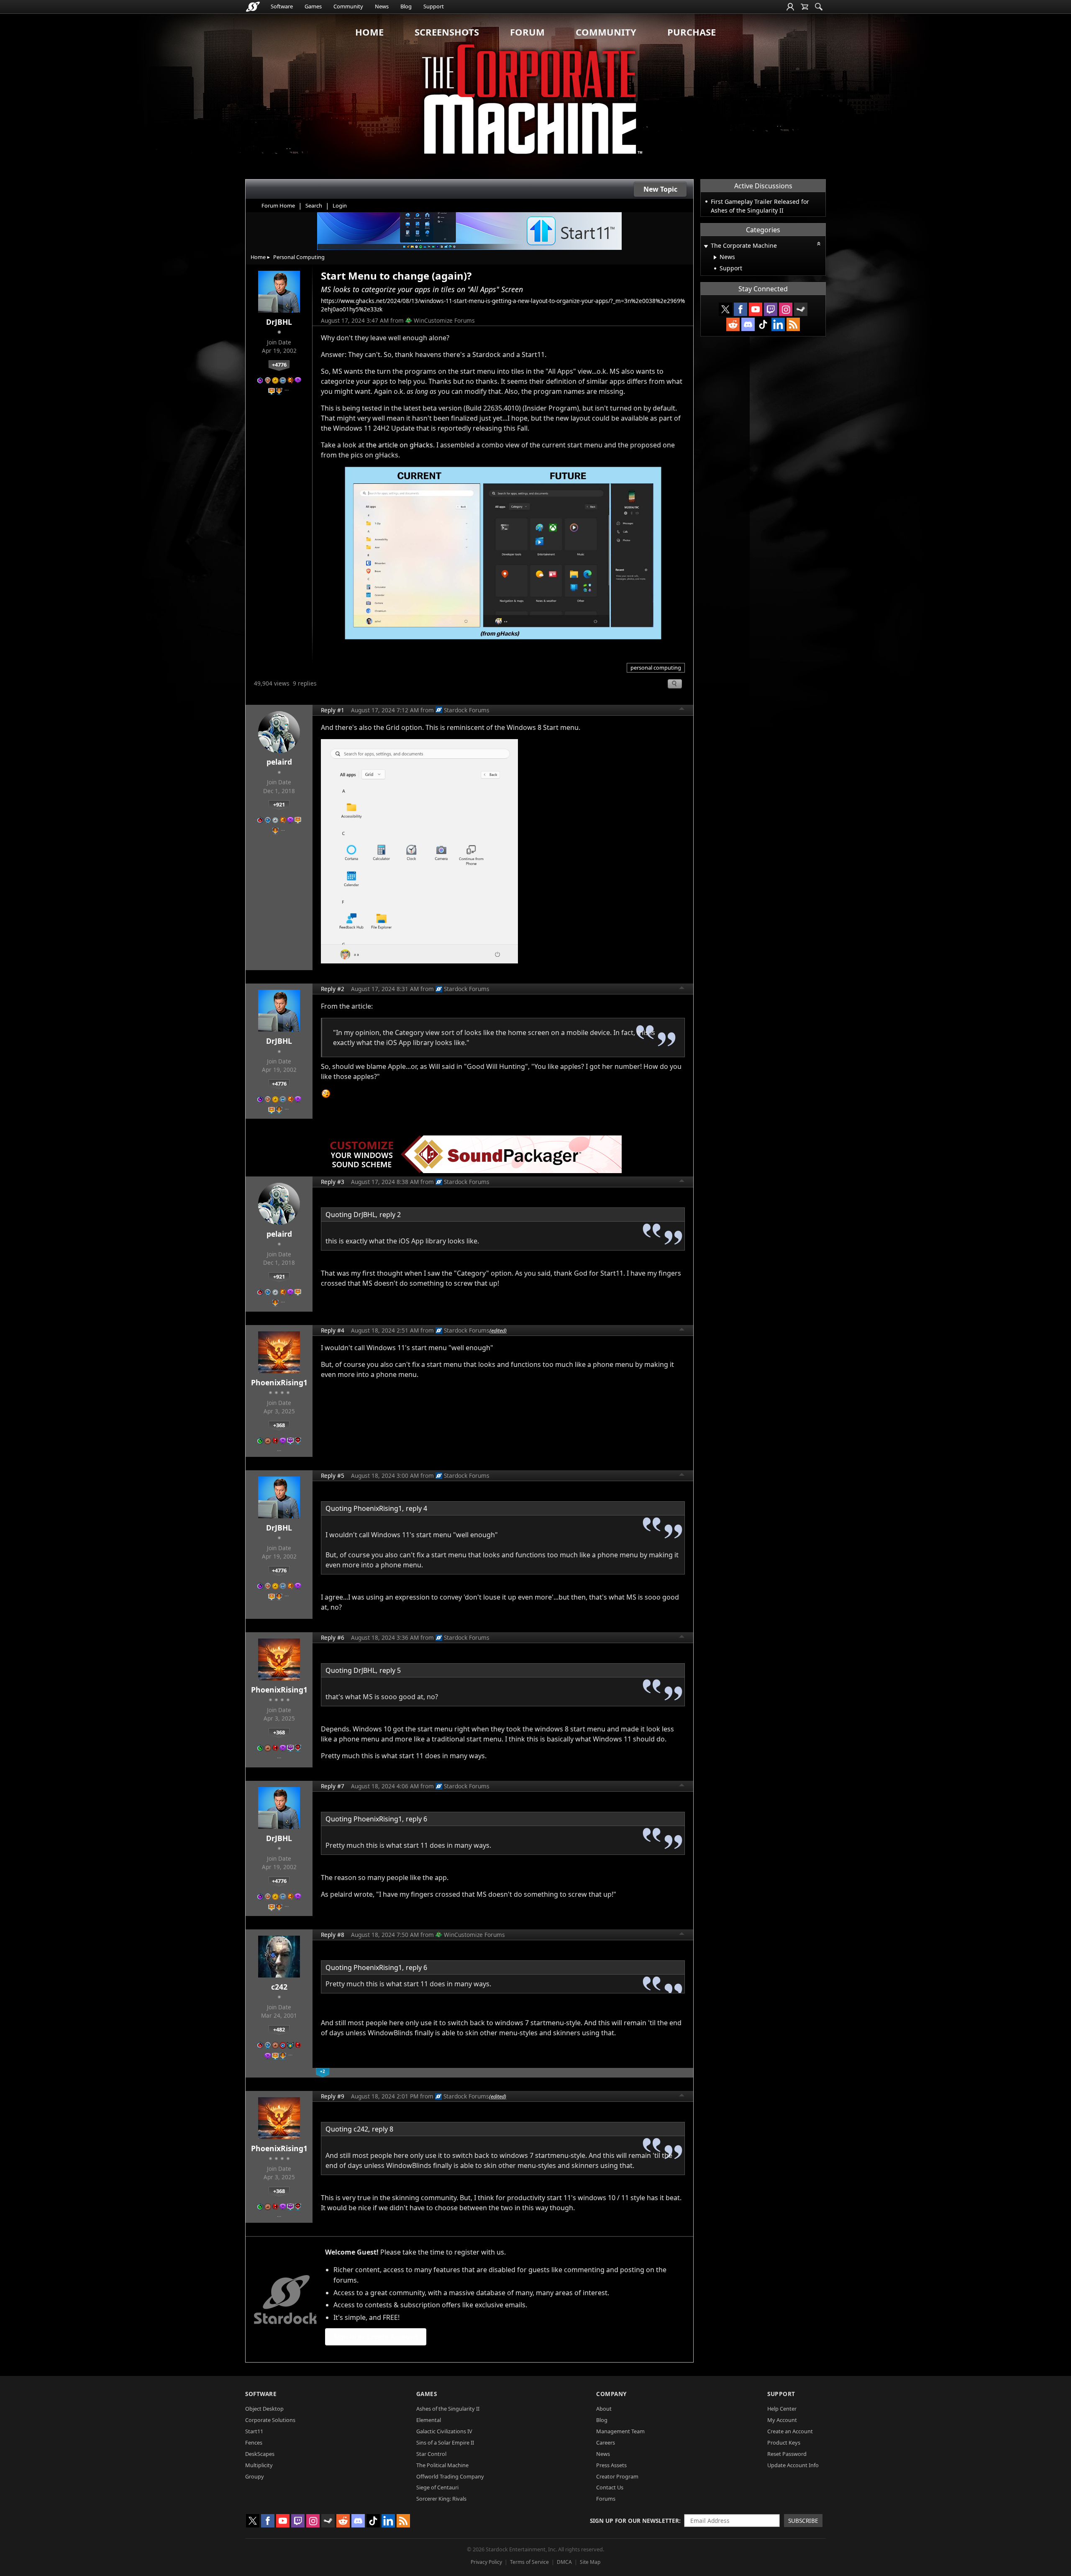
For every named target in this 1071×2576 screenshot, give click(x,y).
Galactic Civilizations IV (444, 2431)
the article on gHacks (400, 445)
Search (314, 205)
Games (313, 6)
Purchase (692, 32)
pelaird (279, 762)
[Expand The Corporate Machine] (706, 246)
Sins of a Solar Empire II (445, 2442)
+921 (279, 804)
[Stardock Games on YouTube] (756, 309)
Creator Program (617, 2476)
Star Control (431, 2454)
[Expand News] (715, 257)
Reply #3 (333, 1182)
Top (682, 710)
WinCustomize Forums (444, 320)
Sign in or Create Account (376, 2337)
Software (282, 6)
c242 (279, 1987)
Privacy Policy (486, 2562)
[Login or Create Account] (790, 7)
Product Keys (784, 2442)
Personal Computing (299, 257)
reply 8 (383, 2129)
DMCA (564, 2562)
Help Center (782, 2409)
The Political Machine (442, 2465)
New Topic (660, 189)
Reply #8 (333, 1935)
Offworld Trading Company (450, 2476)
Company (611, 2394)
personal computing (656, 668)
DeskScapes (260, 2454)
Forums (606, 2499)
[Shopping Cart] (805, 7)
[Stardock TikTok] (763, 324)
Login (340, 205)
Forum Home (278, 205)
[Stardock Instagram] (786, 309)
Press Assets (611, 2465)
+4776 (279, 365)
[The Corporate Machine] (535, 96)
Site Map (590, 2562)
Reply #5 (333, 1475)
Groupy (255, 2476)
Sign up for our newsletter (634, 2521)
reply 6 (416, 1819)
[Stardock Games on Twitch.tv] (771, 309)
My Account (782, 2420)
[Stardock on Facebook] (740, 309)
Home (369, 32)
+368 (279, 1425)
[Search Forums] (819, 7)
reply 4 (416, 1508)
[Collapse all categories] (819, 244)
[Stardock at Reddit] (733, 324)
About (604, 2409)
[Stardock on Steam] (801, 309)
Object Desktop (264, 2409)
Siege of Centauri (437, 2487)
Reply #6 (333, 1637)
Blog (406, 6)
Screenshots (447, 32)
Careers (606, 2442)
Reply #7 (333, 1786)
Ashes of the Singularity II (448, 2409)
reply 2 (390, 1215)
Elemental (429, 2420)
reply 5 (390, 1670)
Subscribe (803, 2521)
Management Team (620, 2431)
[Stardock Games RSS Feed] (793, 324)
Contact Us (610, 2487)
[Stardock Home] (253, 7)
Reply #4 (333, 1330)
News (382, 6)
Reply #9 (333, 2096)
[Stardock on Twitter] (725, 309)
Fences (254, 2442)
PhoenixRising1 (279, 1382)
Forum (527, 32)
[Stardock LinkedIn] (778, 324)
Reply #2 (333, 989)
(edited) (498, 1330)
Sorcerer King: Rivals (441, 2499)
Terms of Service (529, 2562)
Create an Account (790, 2431)
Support (434, 6)
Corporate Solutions (270, 2420)
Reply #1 (333, 710)
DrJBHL (279, 322)
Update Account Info (793, 2465)
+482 (279, 2029)
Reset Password (787, 2454)
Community (348, 6)
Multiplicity (259, 2465)
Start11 (254, 2431)
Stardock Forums (467, 710)
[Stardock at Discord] (748, 324)
